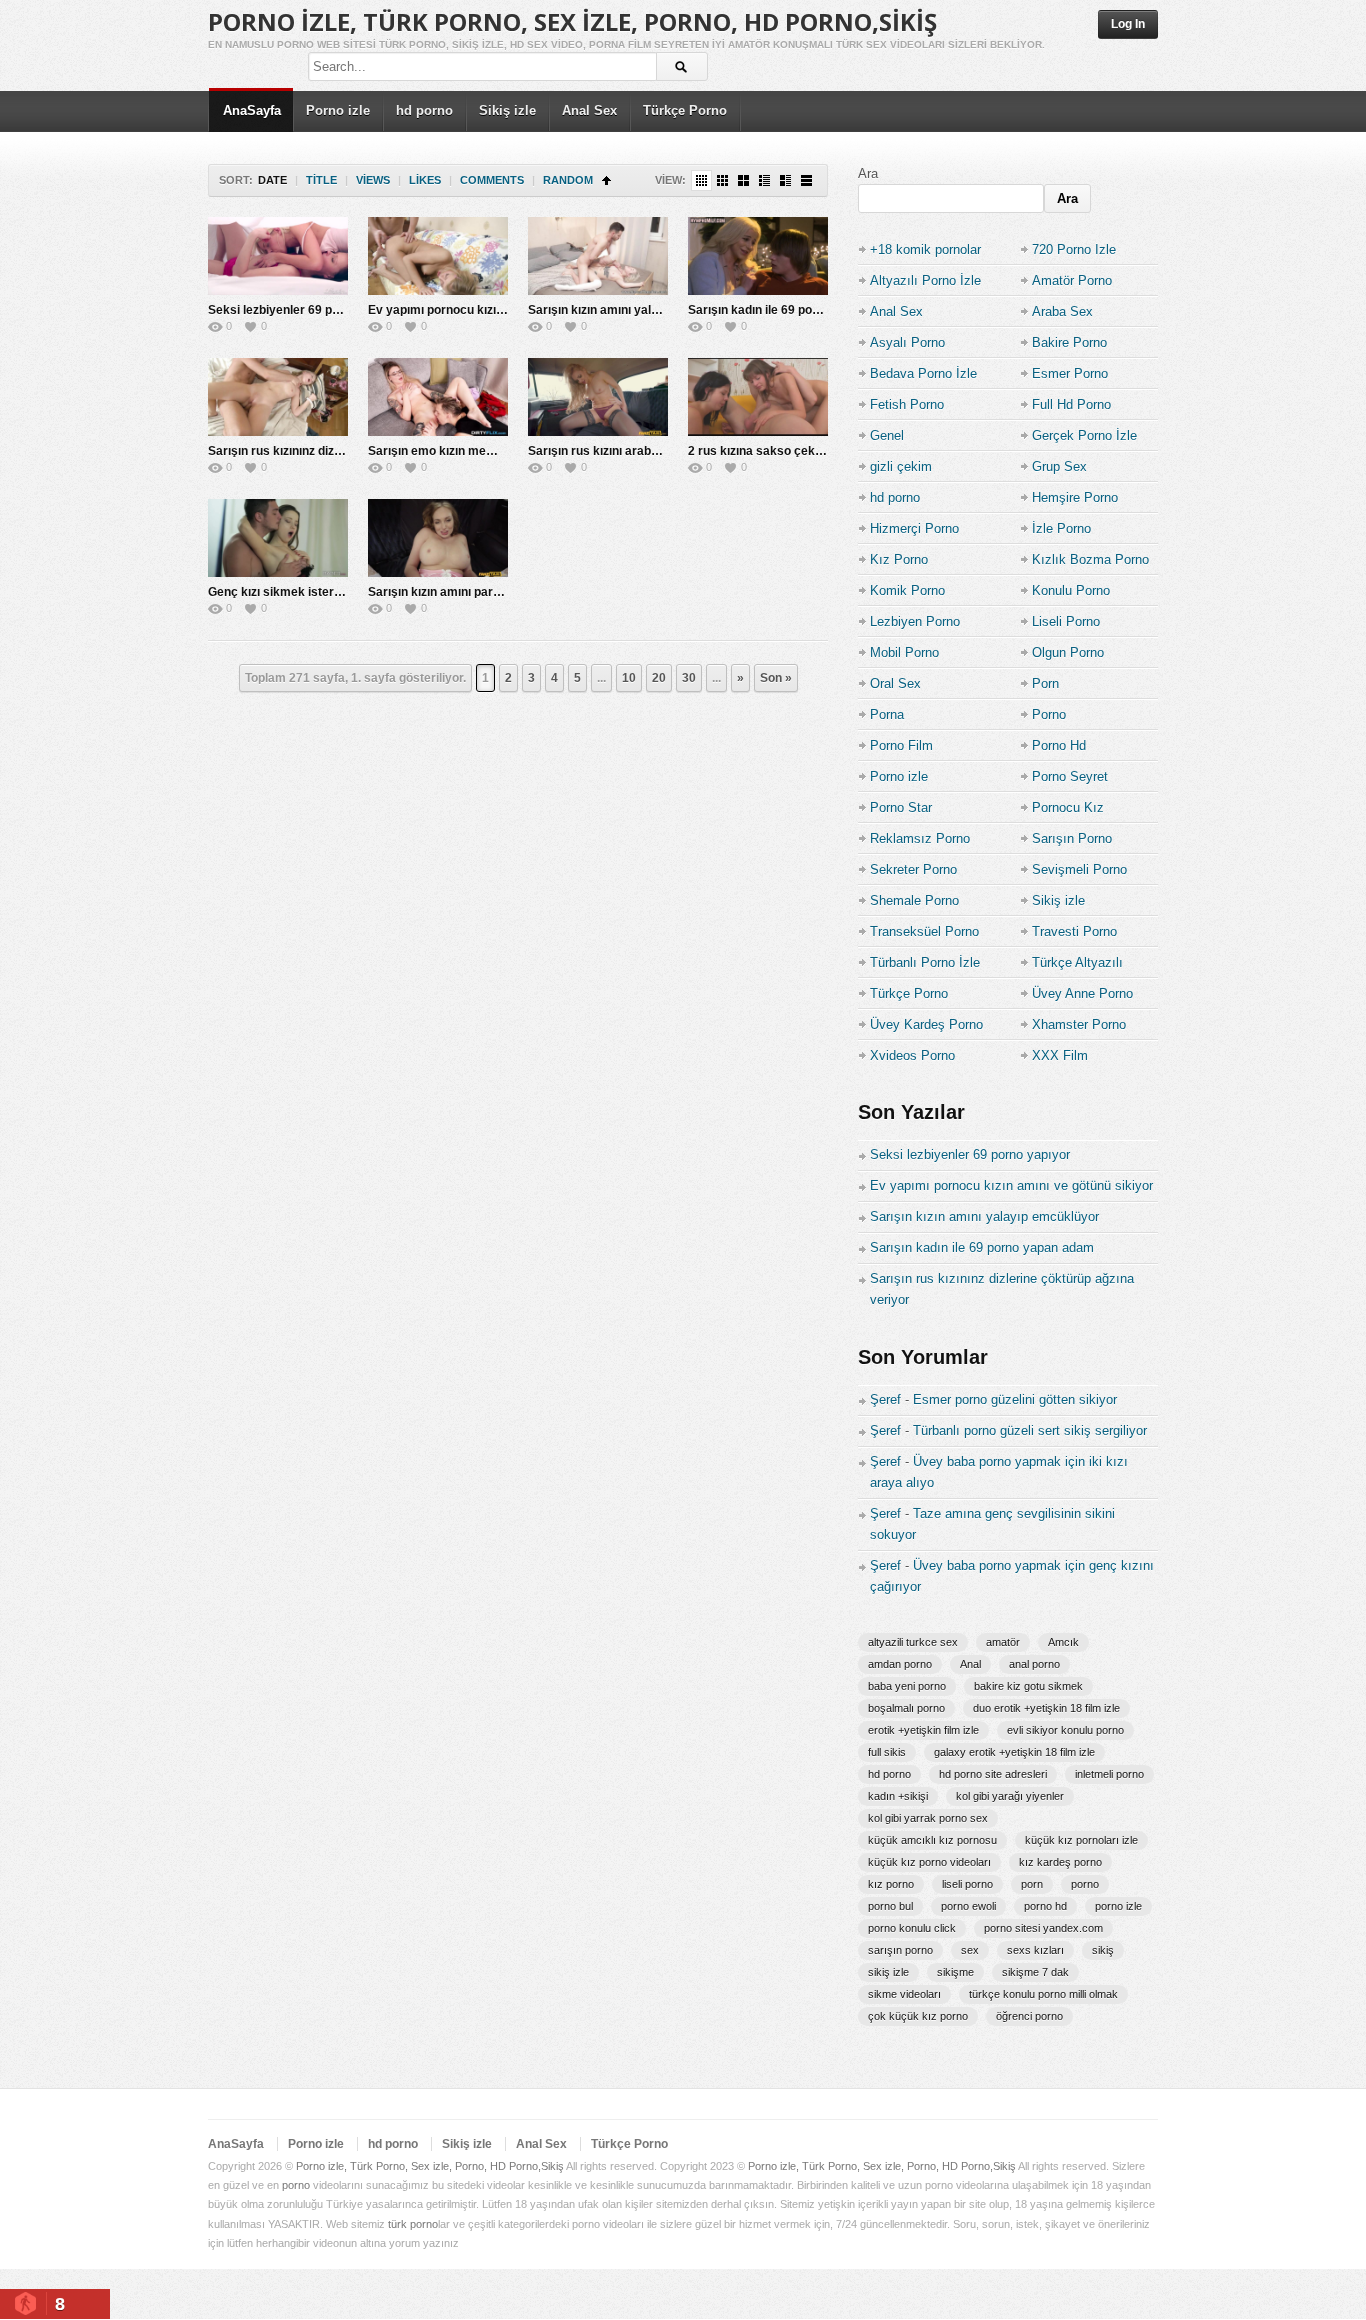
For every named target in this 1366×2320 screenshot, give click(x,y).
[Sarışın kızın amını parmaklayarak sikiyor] (438, 538)
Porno (1049, 714)
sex (970, 1950)
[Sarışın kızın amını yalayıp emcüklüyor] (598, 256)
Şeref (885, 1399)
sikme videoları (904, 1994)
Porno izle (338, 110)
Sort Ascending (606, 180)
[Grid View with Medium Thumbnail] (743, 180)
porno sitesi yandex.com (1043, 1928)
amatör (1003, 1642)
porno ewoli (968, 1906)
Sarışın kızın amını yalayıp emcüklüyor (637, 310)
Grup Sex (1059, 466)
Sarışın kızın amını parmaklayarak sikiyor (485, 592)
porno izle (1118, 1906)
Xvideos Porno (912, 1055)
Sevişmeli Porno (1079, 869)
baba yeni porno (907, 1686)
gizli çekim (901, 466)
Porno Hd (1059, 745)
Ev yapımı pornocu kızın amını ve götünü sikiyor (503, 310)
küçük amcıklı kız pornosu (932, 1840)
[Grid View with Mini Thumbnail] (701, 180)
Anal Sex (589, 110)
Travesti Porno (1074, 931)
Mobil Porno (904, 652)
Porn (1045, 683)
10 (629, 678)
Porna (887, 714)
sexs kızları (1035, 1950)
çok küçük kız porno (918, 2016)
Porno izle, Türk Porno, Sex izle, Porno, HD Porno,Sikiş (572, 21)
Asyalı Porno (907, 342)
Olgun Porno (1068, 652)
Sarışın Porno (1072, 838)
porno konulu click (912, 1928)
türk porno (413, 2224)
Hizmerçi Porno (914, 528)
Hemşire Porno (1075, 497)
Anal (970, 1664)
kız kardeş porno (1060, 1862)
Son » (776, 678)
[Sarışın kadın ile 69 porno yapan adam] (758, 256)
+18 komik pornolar (925, 249)
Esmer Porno (1070, 373)
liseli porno (967, 1884)
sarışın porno (900, 1950)
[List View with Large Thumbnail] (806, 180)
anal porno (1034, 1664)
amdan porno (900, 1664)
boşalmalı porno (906, 1708)
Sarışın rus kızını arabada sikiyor (621, 451)
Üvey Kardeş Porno (926, 1024)
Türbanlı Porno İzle (925, 962)
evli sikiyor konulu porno (1065, 1730)
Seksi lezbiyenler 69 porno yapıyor (306, 310)
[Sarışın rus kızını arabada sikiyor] (598, 397)
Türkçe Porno (685, 110)
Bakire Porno (1069, 342)
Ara (868, 173)
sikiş (1103, 1950)
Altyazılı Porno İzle (925, 280)
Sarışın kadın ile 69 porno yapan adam (796, 310)
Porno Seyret (1070, 776)
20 (659, 678)
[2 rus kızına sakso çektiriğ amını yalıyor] (758, 397)
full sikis (887, 1752)
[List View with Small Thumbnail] (764, 180)
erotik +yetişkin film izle (923, 1730)
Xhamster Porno (1079, 1024)
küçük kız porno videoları (929, 1862)
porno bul (890, 1906)
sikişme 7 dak (1035, 1972)
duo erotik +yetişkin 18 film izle (1046, 1708)
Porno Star (901, 807)
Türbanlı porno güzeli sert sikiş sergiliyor (1030, 1430)
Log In (1128, 24)
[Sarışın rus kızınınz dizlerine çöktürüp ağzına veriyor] (278, 397)
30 (689, 678)
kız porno (891, 1884)
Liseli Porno (1066, 621)
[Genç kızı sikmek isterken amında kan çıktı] (278, 538)
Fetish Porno (907, 404)
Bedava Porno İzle (923, 373)
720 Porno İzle (1074, 249)
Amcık (1063, 1642)
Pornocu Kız (1068, 807)
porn (1032, 1884)
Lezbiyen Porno (915, 621)
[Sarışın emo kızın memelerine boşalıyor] (438, 397)
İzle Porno (1061, 528)
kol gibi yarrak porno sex (928, 1818)
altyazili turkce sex (913, 1642)
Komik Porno (907, 590)
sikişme (955, 1972)
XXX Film (1060, 1055)
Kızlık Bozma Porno (1090, 559)
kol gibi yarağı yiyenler (1010, 1796)
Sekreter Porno (913, 869)
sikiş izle (888, 1972)
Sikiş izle (507, 110)
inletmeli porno (1109, 1774)
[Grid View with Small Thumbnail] (722, 180)
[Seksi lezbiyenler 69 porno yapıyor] (278, 256)
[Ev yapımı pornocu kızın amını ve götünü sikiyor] (438, 256)
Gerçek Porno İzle (1084, 435)
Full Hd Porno (1071, 404)
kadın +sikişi (898, 1796)
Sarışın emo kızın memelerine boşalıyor (480, 451)
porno (1085, 1884)
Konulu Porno (1071, 590)
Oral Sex (895, 683)
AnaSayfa (252, 110)
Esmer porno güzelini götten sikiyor (1015, 1399)
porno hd (1045, 1906)
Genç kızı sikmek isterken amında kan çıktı (329, 592)
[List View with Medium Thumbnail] (785, 180)
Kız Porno (899, 559)
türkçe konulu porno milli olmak (1043, 1994)
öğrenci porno (1029, 2016)
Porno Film (901, 745)
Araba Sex (1062, 311)
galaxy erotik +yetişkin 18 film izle (1014, 1752)
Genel (887, 435)
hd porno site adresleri (993, 1774)
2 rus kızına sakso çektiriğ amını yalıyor (800, 451)
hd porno (424, 110)
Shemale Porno (914, 900)
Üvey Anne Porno (1082, 993)
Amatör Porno (1072, 280)
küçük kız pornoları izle (1081, 1840)
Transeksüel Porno (924, 931)
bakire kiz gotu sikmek (1028, 1686)
